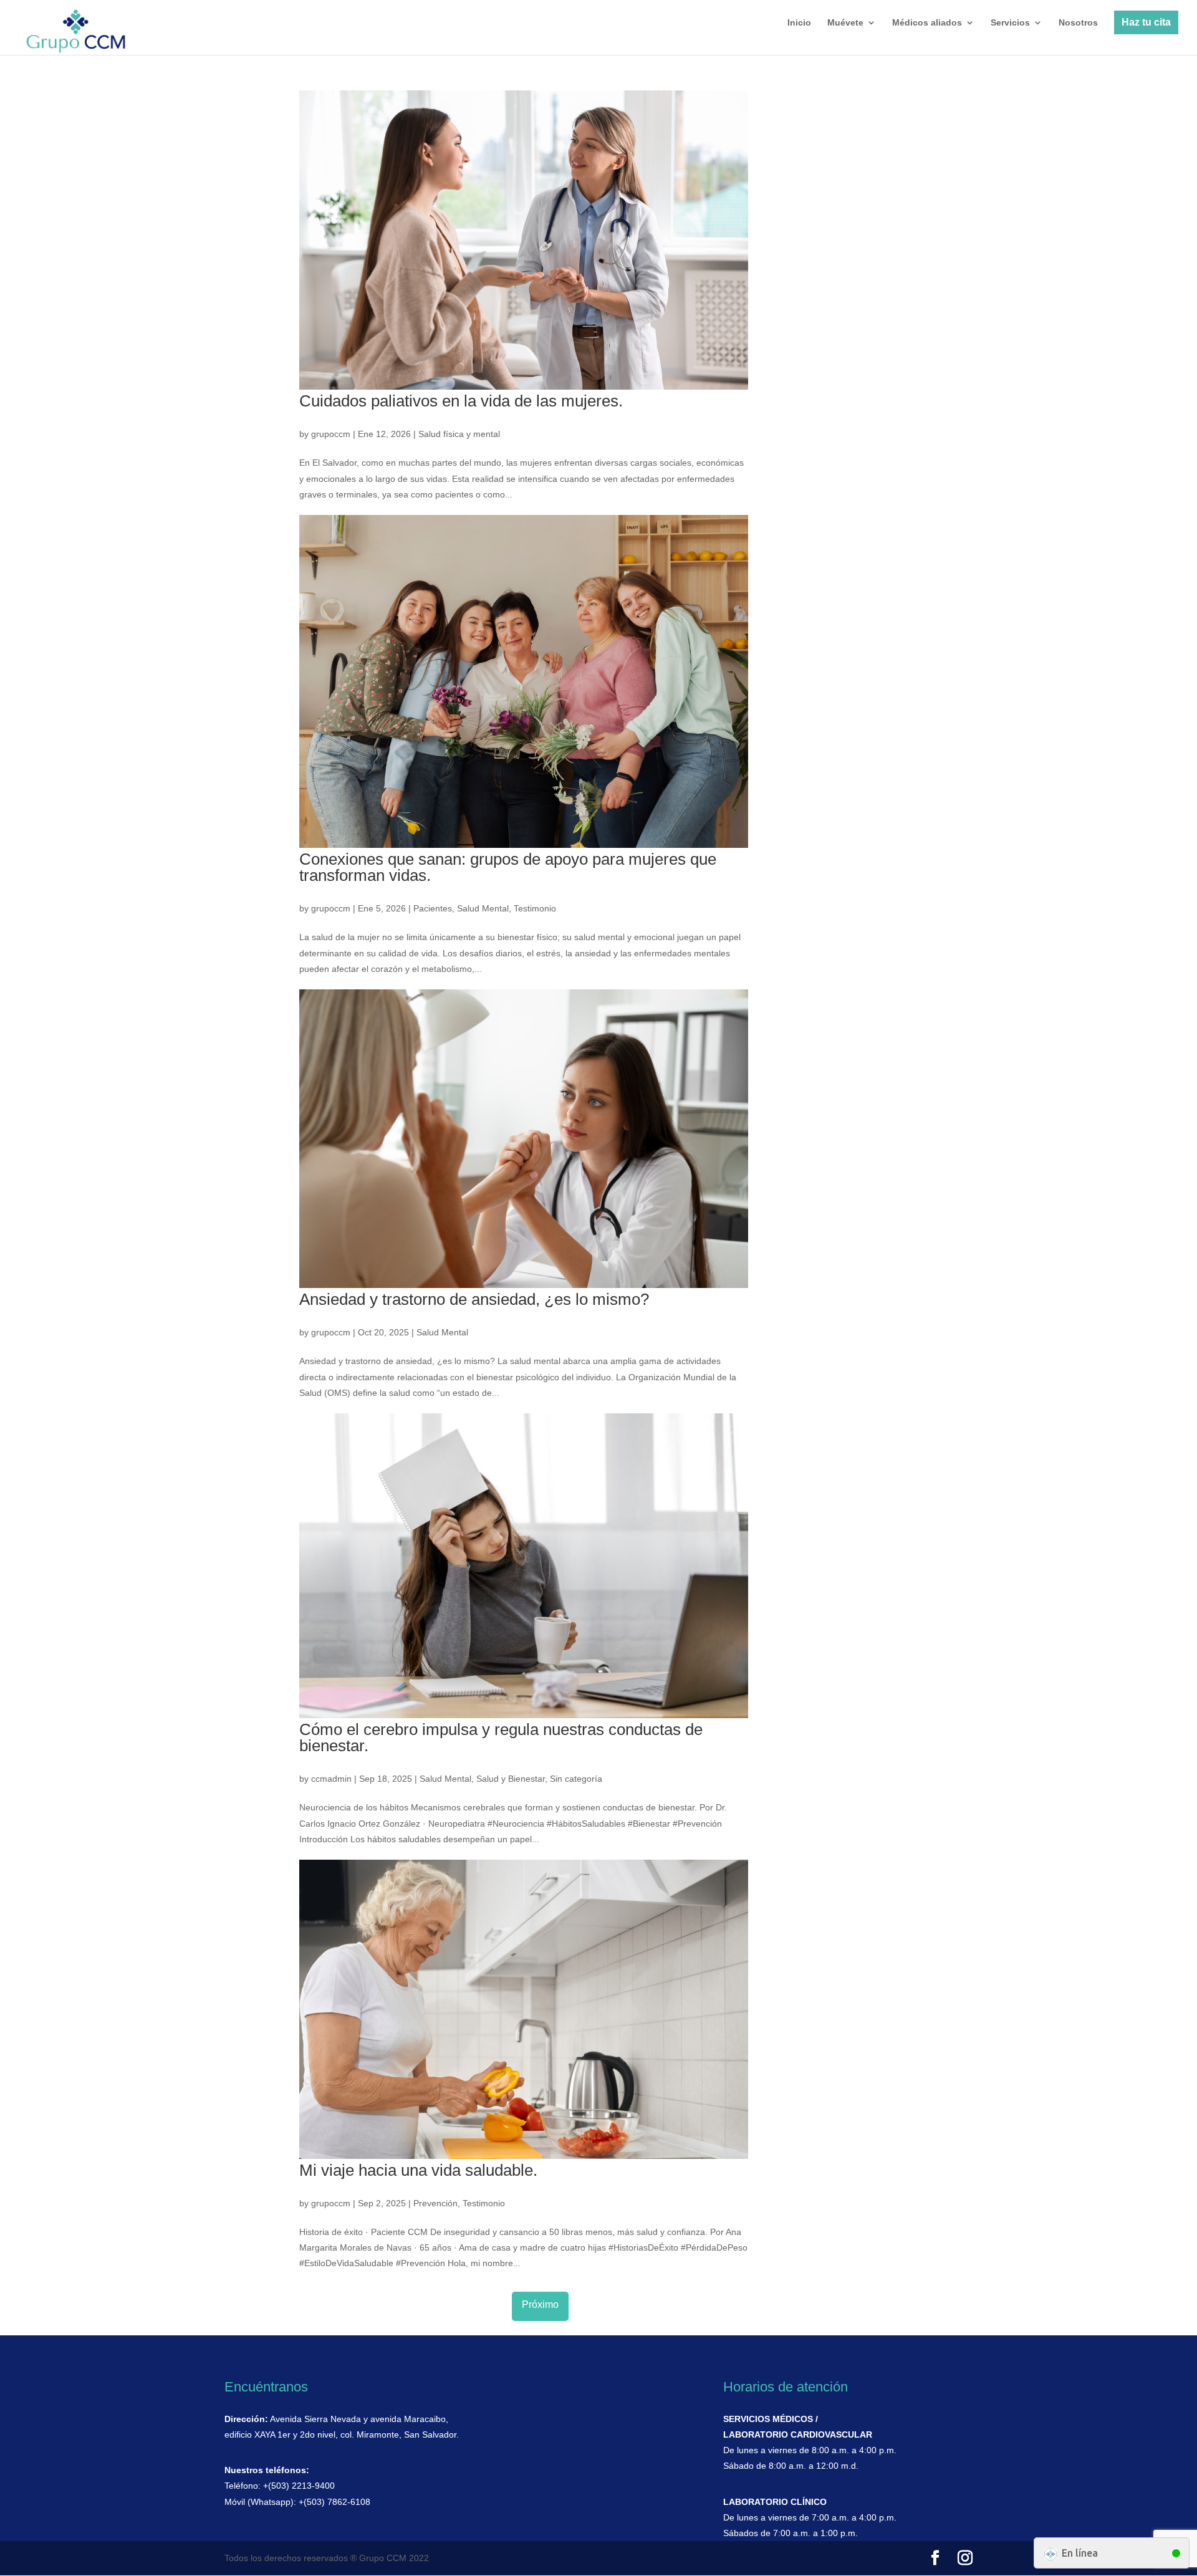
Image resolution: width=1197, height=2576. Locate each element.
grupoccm (331, 434)
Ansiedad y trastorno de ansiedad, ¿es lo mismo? (474, 1299)
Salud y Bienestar (511, 1779)
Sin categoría (576, 1779)
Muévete (845, 23)
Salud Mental (483, 908)
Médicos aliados (927, 23)
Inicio (799, 23)
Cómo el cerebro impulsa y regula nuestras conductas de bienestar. (501, 1737)
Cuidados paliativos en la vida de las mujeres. (461, 401)
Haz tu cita (1146, 22)
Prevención (435, 2203)
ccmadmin (331, 1779)
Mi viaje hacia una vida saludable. (418, 2170)
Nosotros (1078, 23)
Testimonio (535, 908)
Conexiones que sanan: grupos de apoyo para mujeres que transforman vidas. (508, 867)
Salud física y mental (459, 434)
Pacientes (433, 908)
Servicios (1010, 23)
